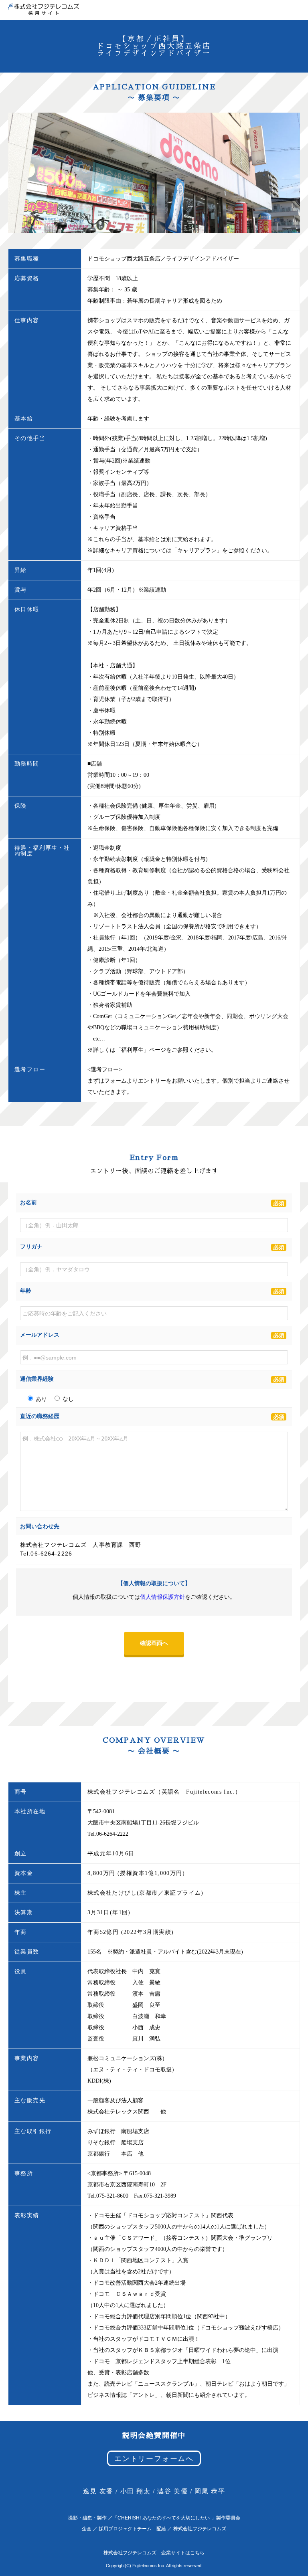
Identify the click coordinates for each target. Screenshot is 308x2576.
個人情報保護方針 (162, 1597)
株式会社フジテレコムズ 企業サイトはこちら (154, 2553)
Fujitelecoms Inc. (149, 2566)
